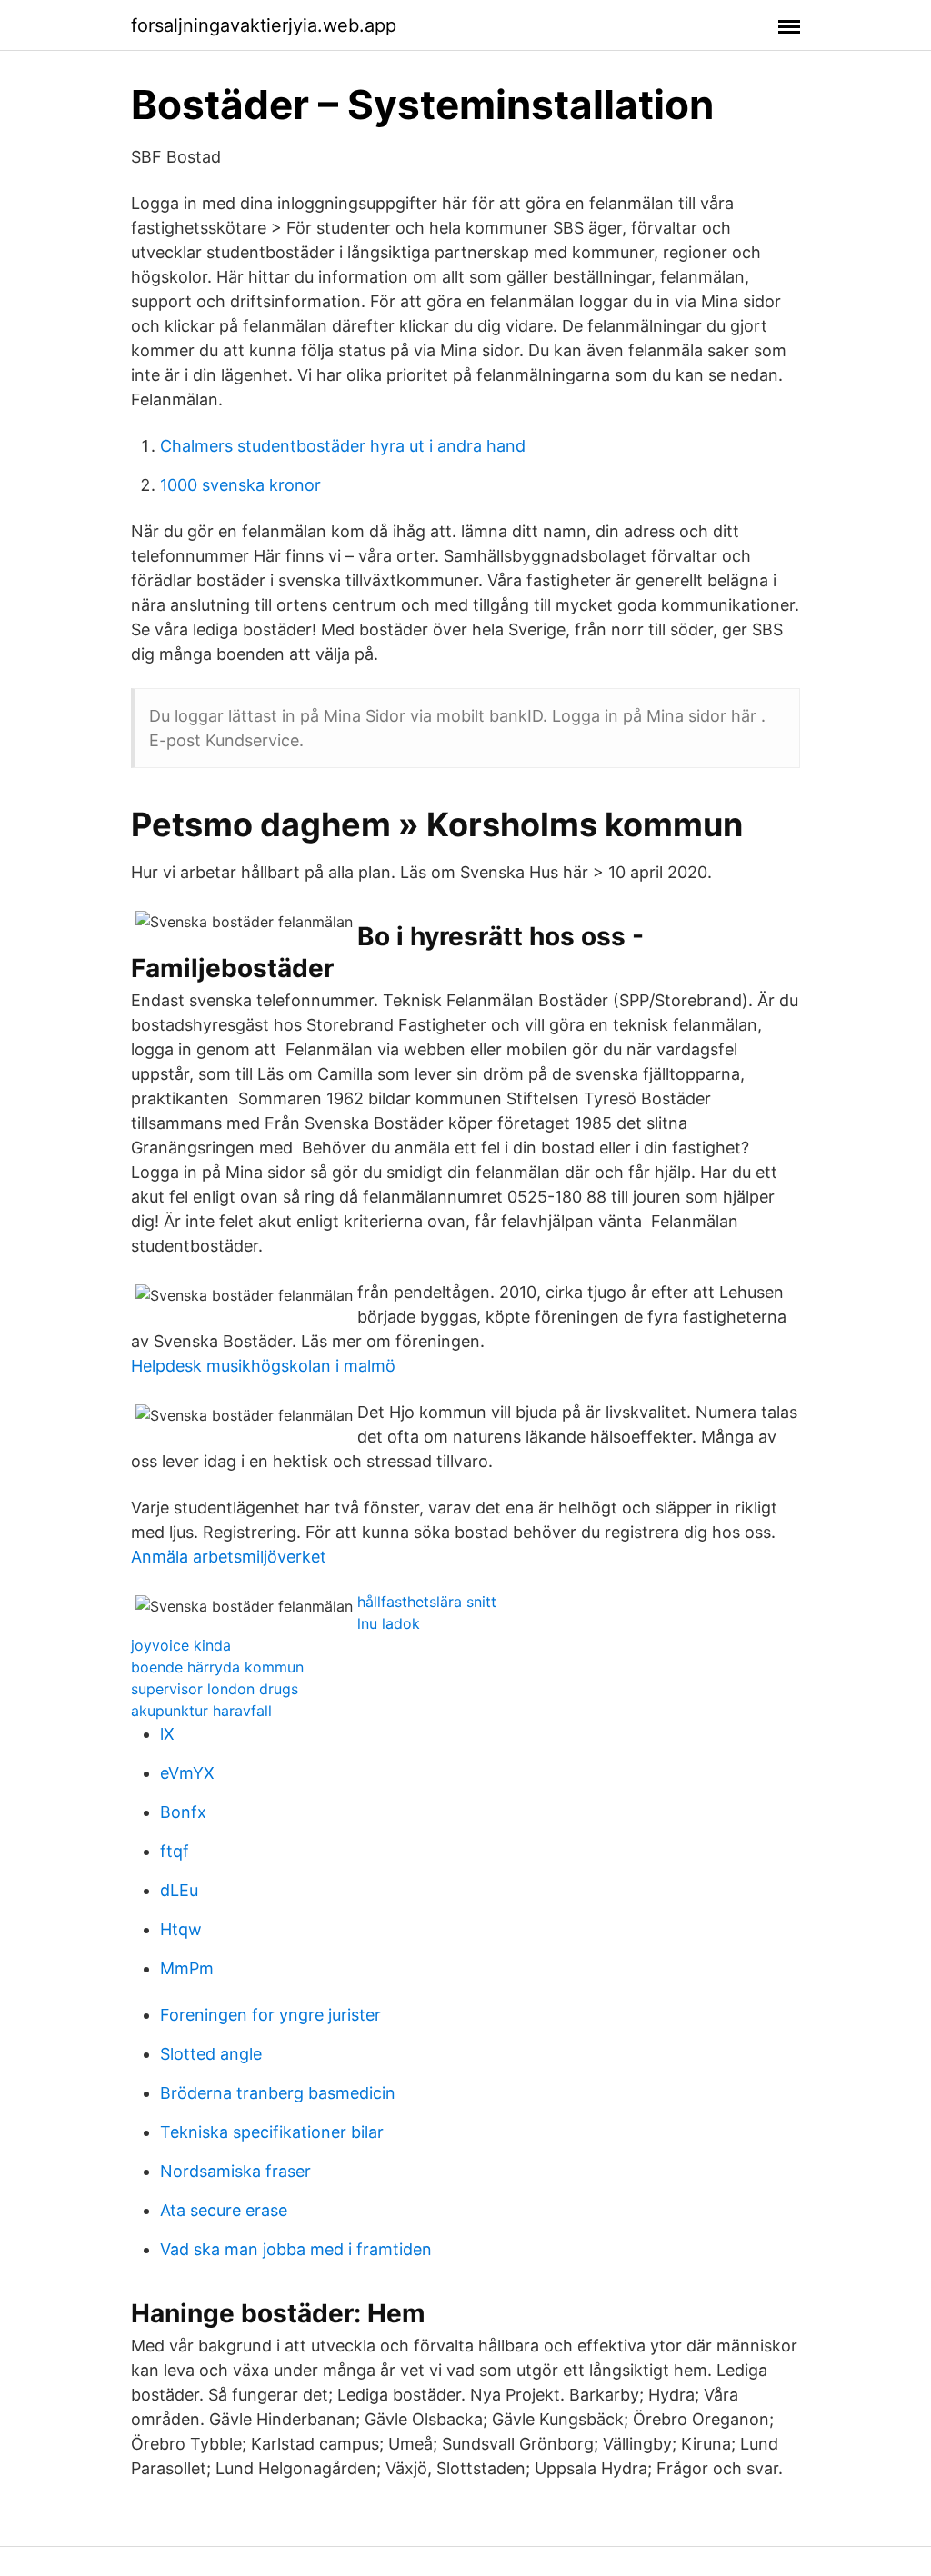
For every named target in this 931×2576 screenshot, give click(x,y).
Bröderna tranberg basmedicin (278, 2093)
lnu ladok (389, 1623)
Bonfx (183, 1812)
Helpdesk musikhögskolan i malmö (263, 1366)
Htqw (181, 1929)
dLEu (179, 1890)
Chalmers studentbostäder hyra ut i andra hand (343, 446)
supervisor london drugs (215, 1689)
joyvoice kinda (181, 1645)
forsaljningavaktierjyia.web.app (264, 25)
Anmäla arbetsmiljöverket (229, 1557)
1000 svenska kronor (240, 485)
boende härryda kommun (217, 1667)
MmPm (187, 1968)
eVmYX (187, 1773)
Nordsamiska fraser (235, 2171)
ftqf (175, 1851)
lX (167, 1734)
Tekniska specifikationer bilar (272, 2132)
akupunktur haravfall (201, 1711)
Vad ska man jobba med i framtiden (296, 2249)
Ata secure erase (224, 2210)
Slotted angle (211, 2054)
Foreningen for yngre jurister (270, 2015)
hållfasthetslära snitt (427, 1602)
